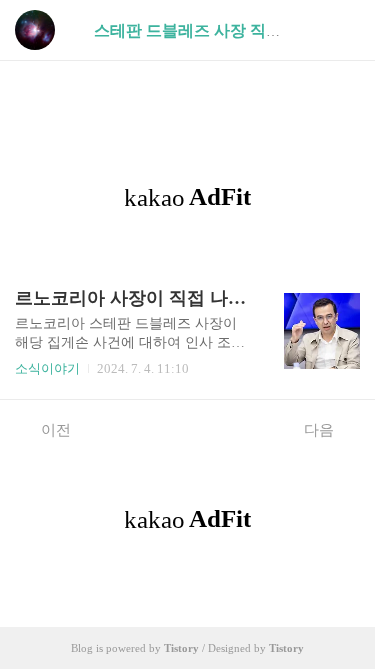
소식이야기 (47, 368)
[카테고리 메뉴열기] (340, 30)
